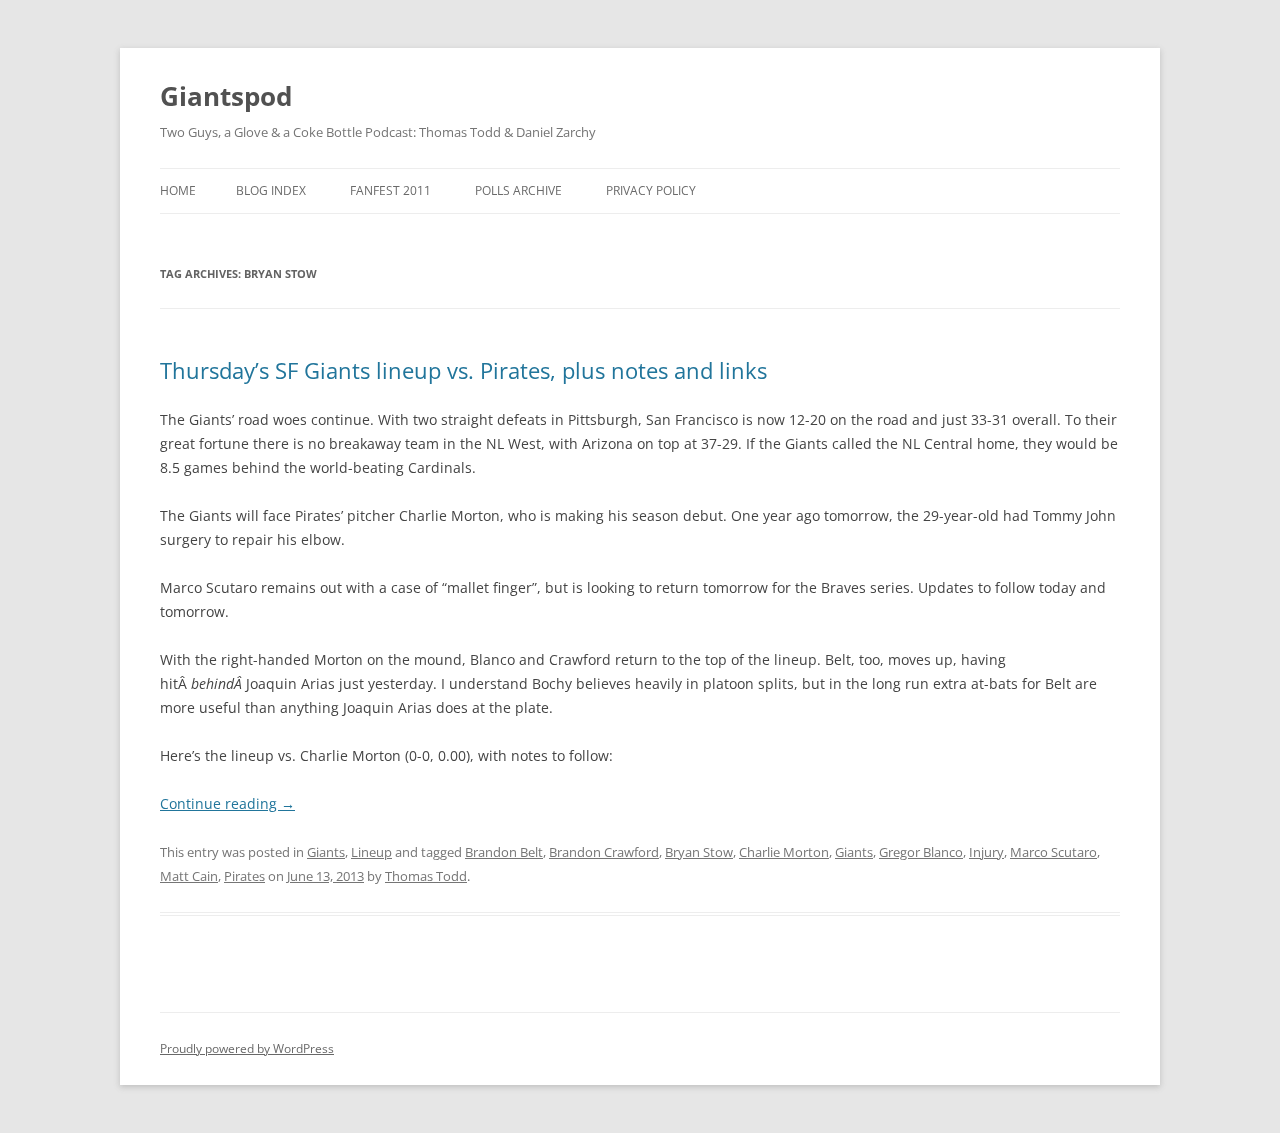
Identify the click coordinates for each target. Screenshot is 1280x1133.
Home (178, 190)
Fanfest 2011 (390, 190)
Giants (326, 852)
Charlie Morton (784, 852)
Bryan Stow (699, 852)
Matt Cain (189, 876)
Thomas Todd (426, 876)
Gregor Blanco (921, 852)
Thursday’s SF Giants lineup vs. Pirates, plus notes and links (463, 370)
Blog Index (271, 190)
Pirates (244, 876)
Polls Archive (518, 190)
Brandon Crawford (604, 852)
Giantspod (226, 96)
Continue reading (227, 803)
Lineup (371, 852)
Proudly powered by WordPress (247, 1048)
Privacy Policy (651, 190)
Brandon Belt (504, 852)
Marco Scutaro (1053, 852)
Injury (986, 852)
